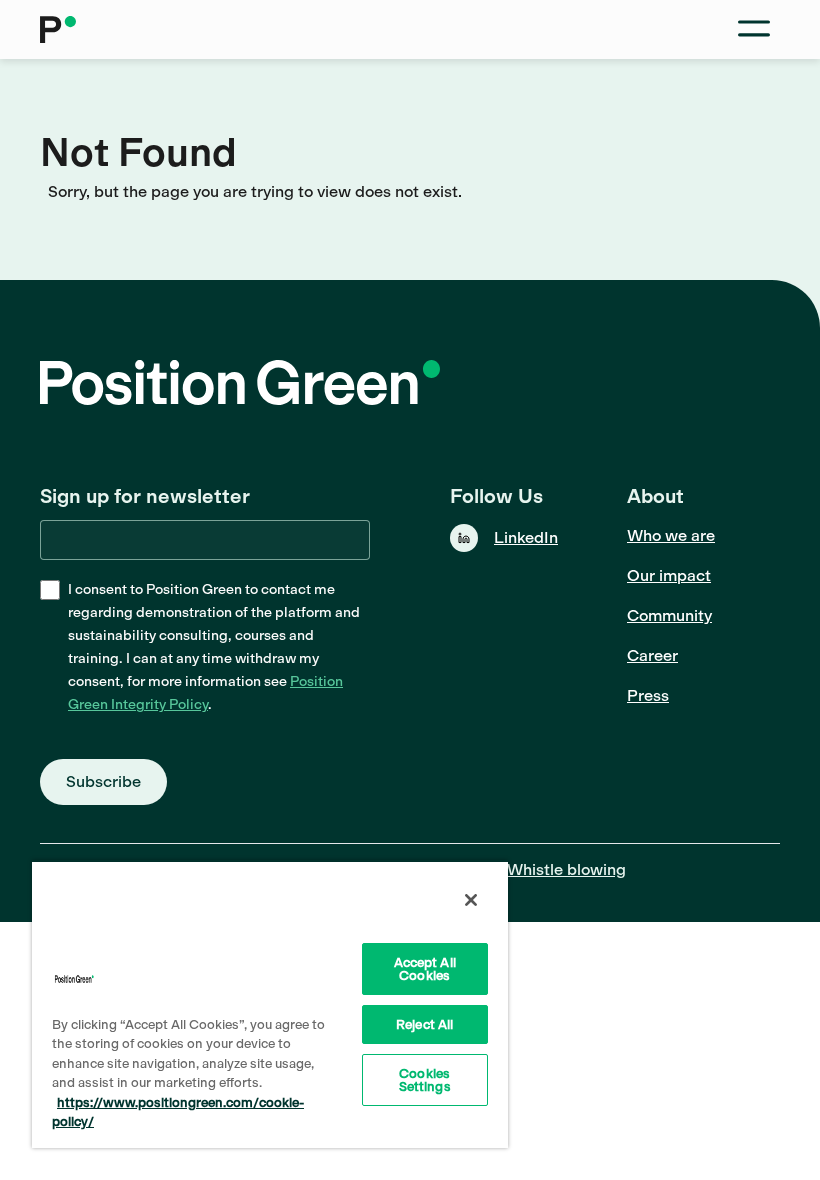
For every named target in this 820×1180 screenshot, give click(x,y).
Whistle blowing (566, 869)
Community (669, 615)
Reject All (424, 1024)
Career (652, 655)
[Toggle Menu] (754, 29)
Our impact (669, 575)
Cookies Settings (425, 1080)
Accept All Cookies (425, 969)
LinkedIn (526, 537)
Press (648, 695)
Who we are (671, 535)
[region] (270, 1004)
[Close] (471, 900)
